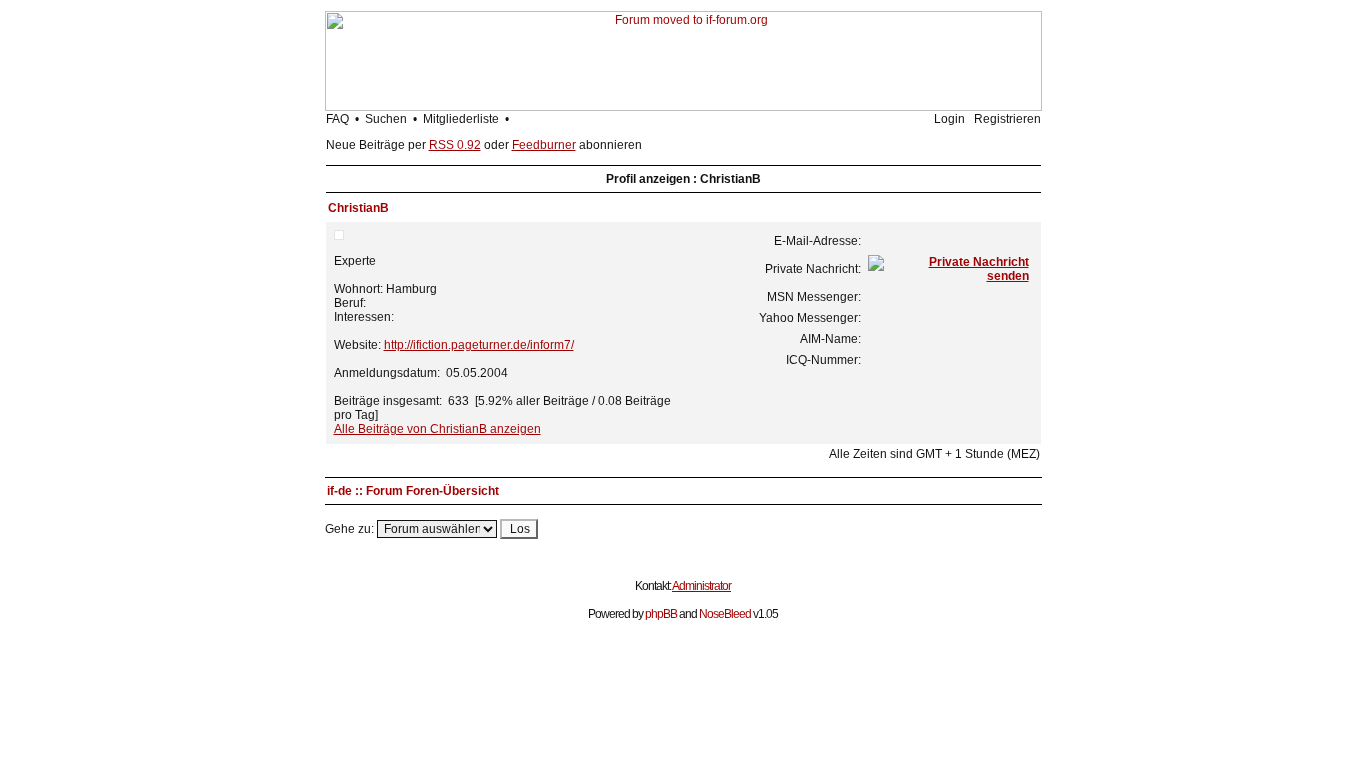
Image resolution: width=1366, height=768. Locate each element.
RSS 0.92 (455, 145)
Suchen (386, 119)
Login (949, 119)
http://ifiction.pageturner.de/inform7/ (479, 345)
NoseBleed (725, 614)
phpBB (661, 614)
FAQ (337, 119)
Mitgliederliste (461, 119)
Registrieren (1007, 119)
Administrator (701, 586)
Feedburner (544, 145)
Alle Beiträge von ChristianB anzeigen (437, 429)
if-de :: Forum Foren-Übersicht (413, 491)
